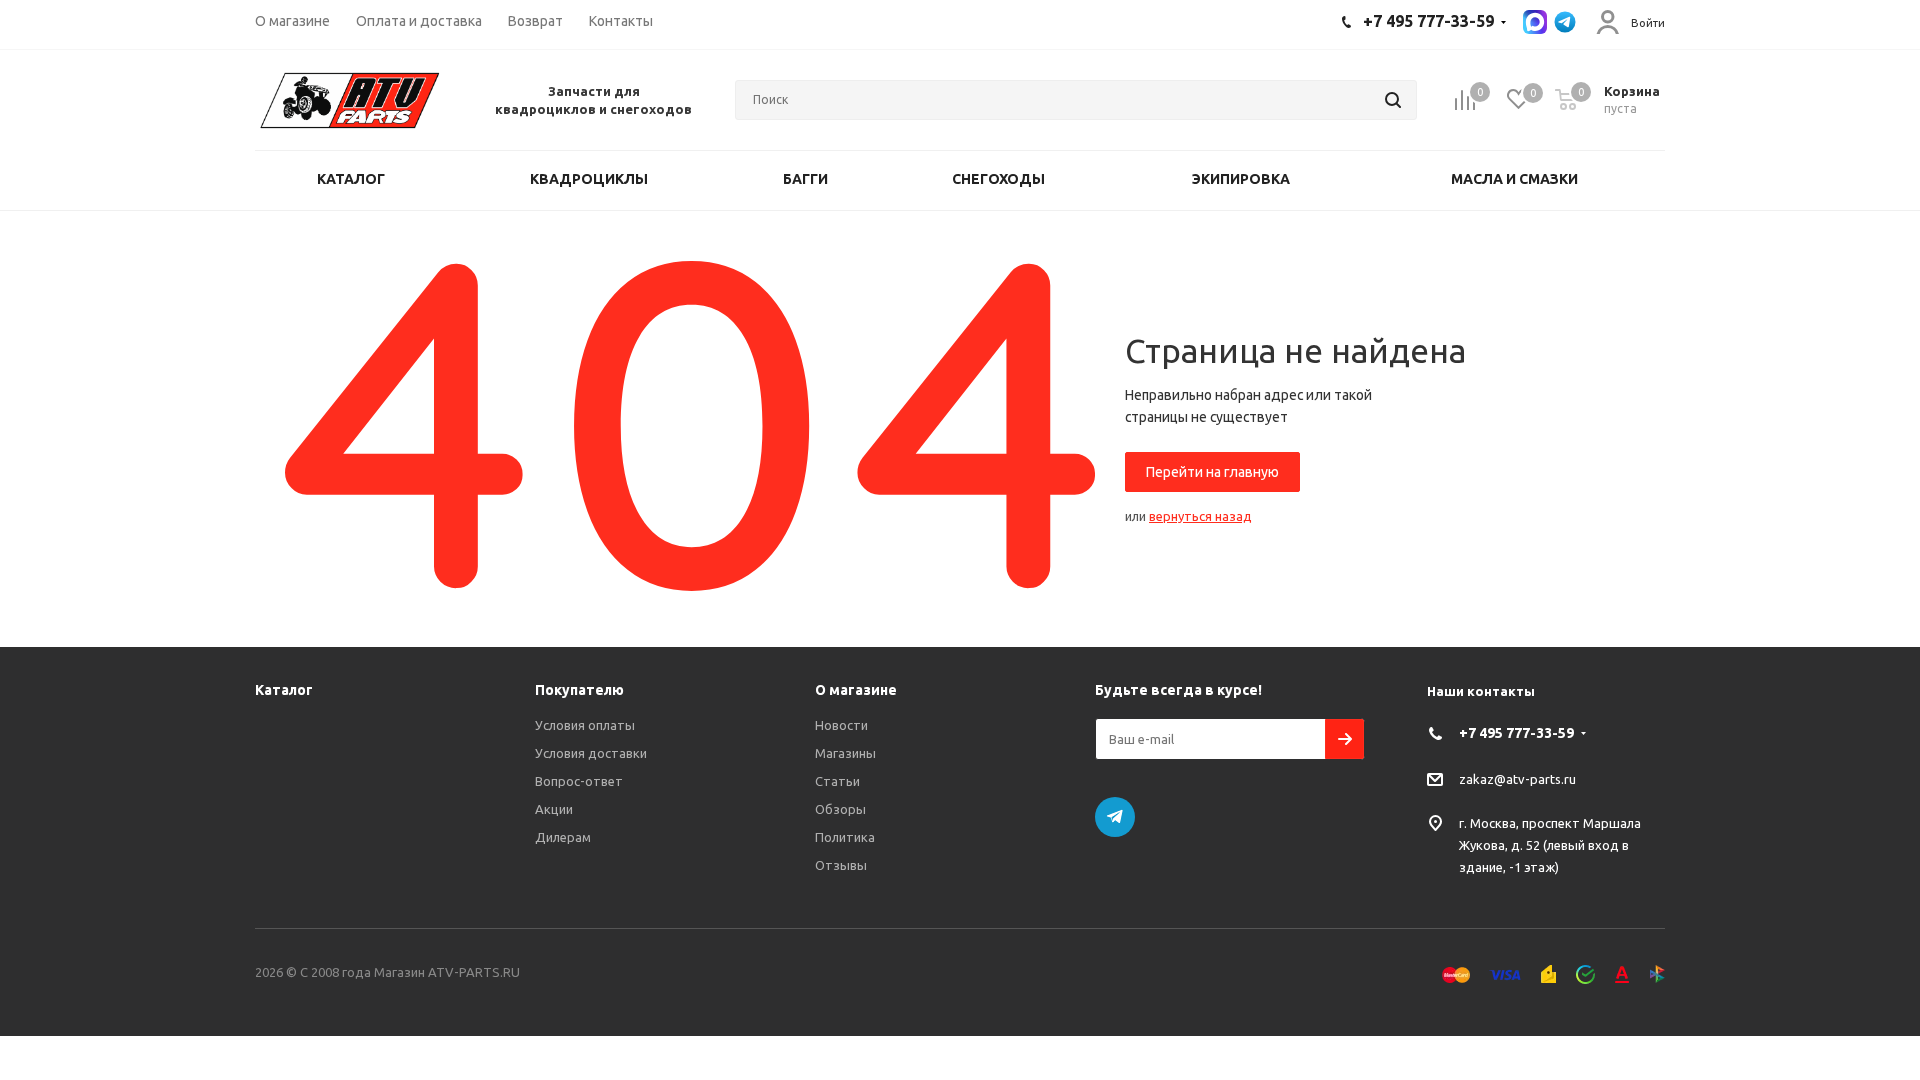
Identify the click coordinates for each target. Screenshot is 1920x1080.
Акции (554, 809)
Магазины (845, 753)
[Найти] (1393, 100)
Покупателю (579, 690)
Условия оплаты (585, 725)
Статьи (837, 781)
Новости (841, 725)
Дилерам (563, 837)
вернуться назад (1200, 516)
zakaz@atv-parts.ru (1517, 779)
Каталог (284, 690)
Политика (845, 837)
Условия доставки (591, 753)
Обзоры (840, 809)
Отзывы (841, 865)
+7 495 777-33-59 (1516, 733)
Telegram (1115, 817)
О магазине (856, 690)
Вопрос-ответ (579, 781)
